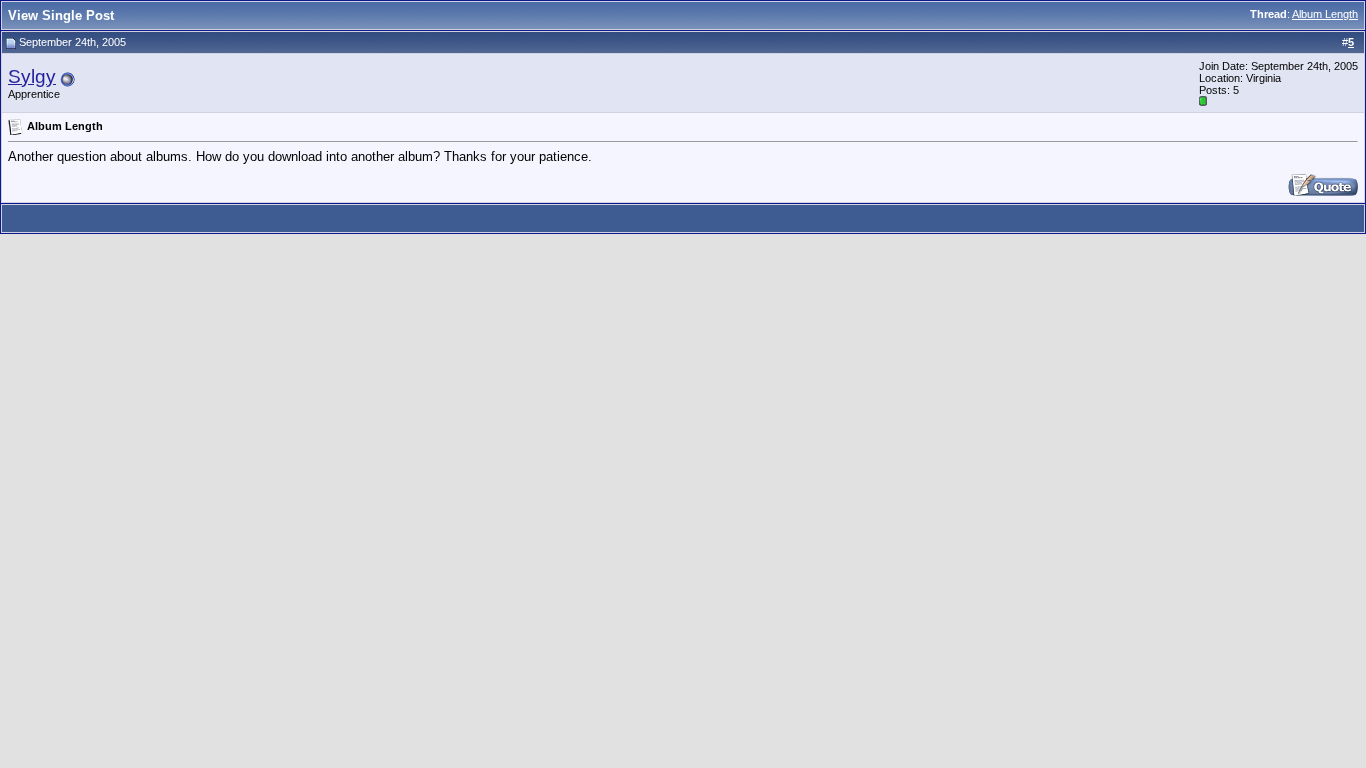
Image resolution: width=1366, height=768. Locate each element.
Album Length (1325, 14)
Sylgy (32, 76)
